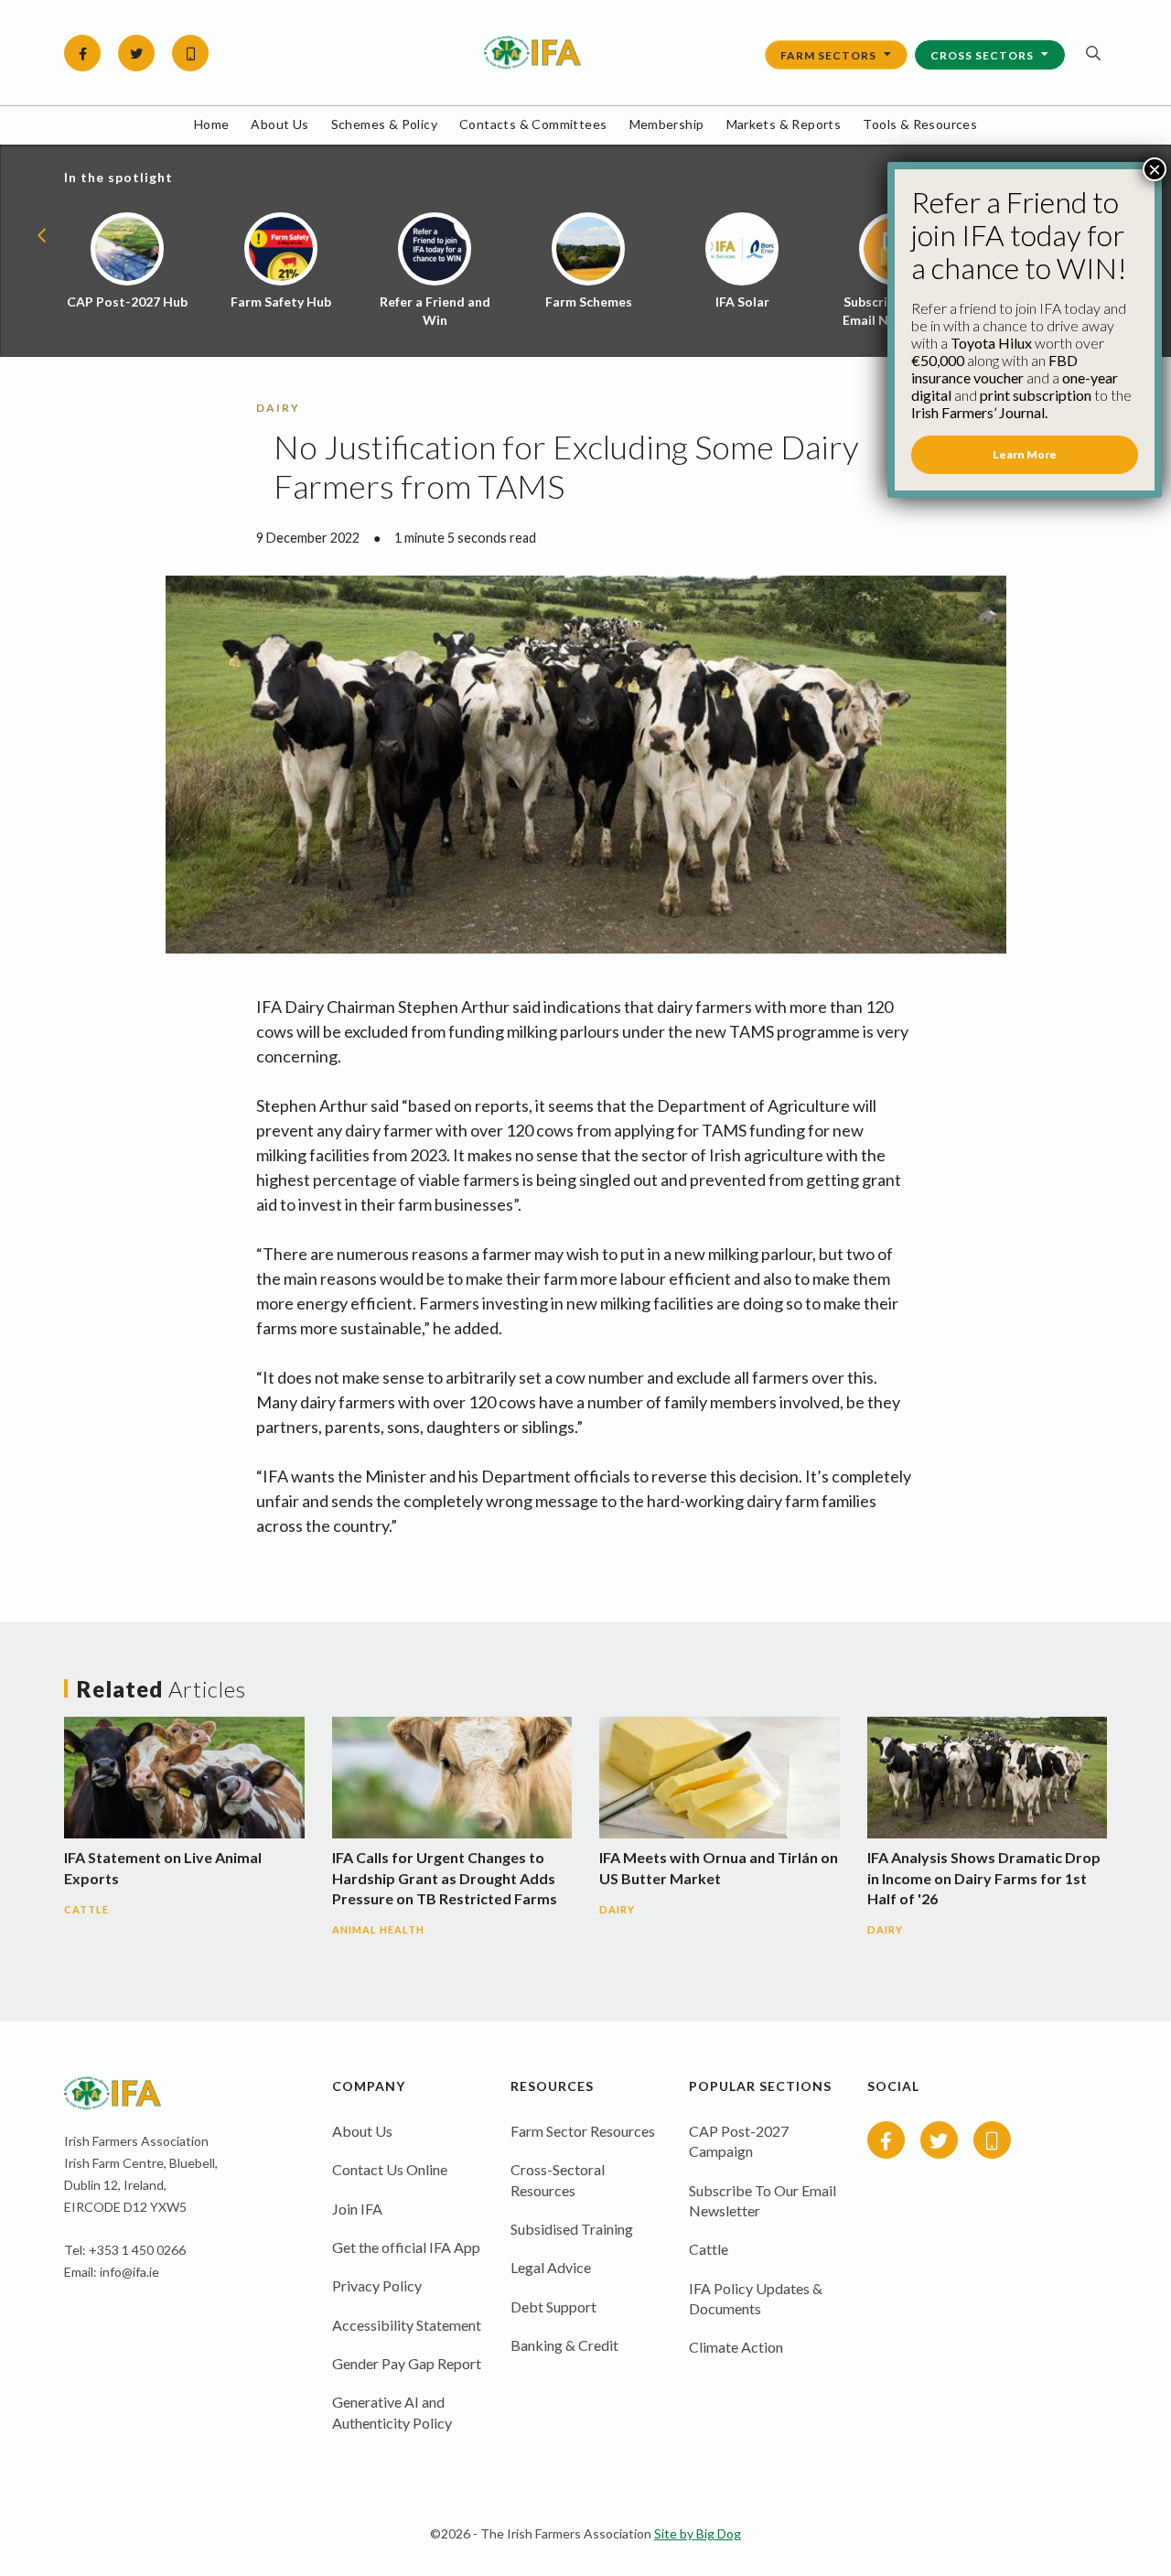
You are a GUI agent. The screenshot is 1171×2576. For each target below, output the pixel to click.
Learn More (1025, 454)
